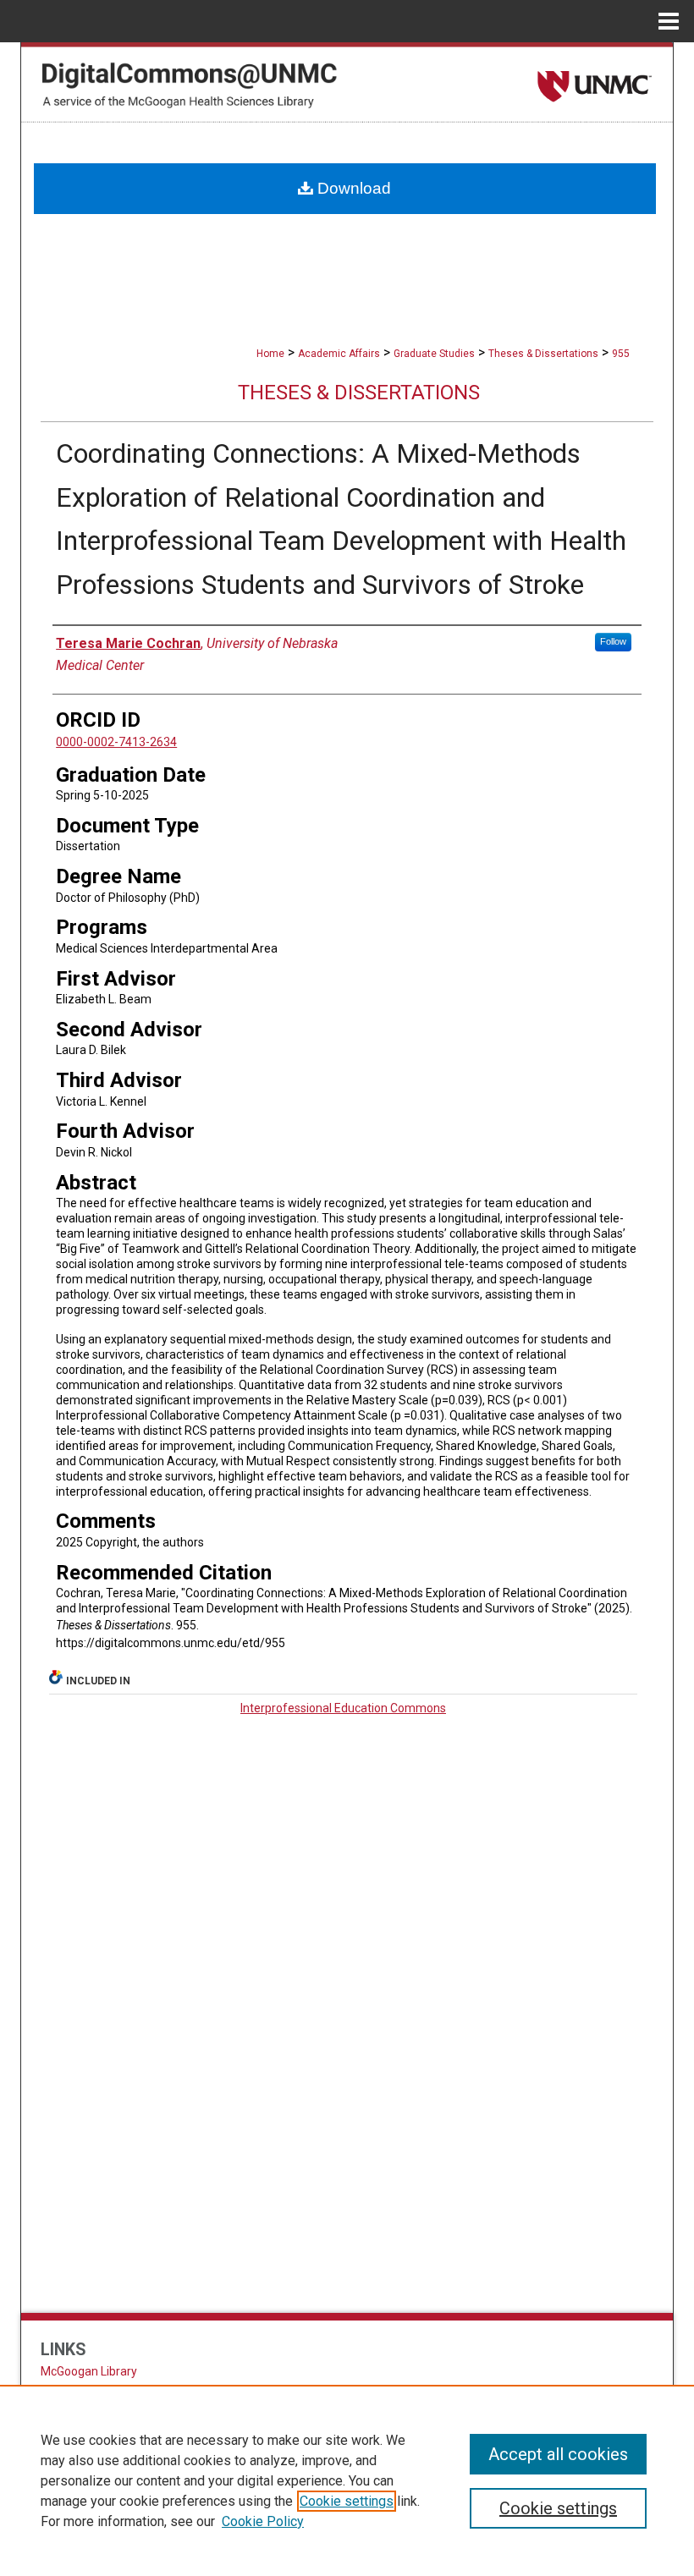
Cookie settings (347, 2501)
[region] (347, 2480)
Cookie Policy (263, 2521)
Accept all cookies (558, 2454)
